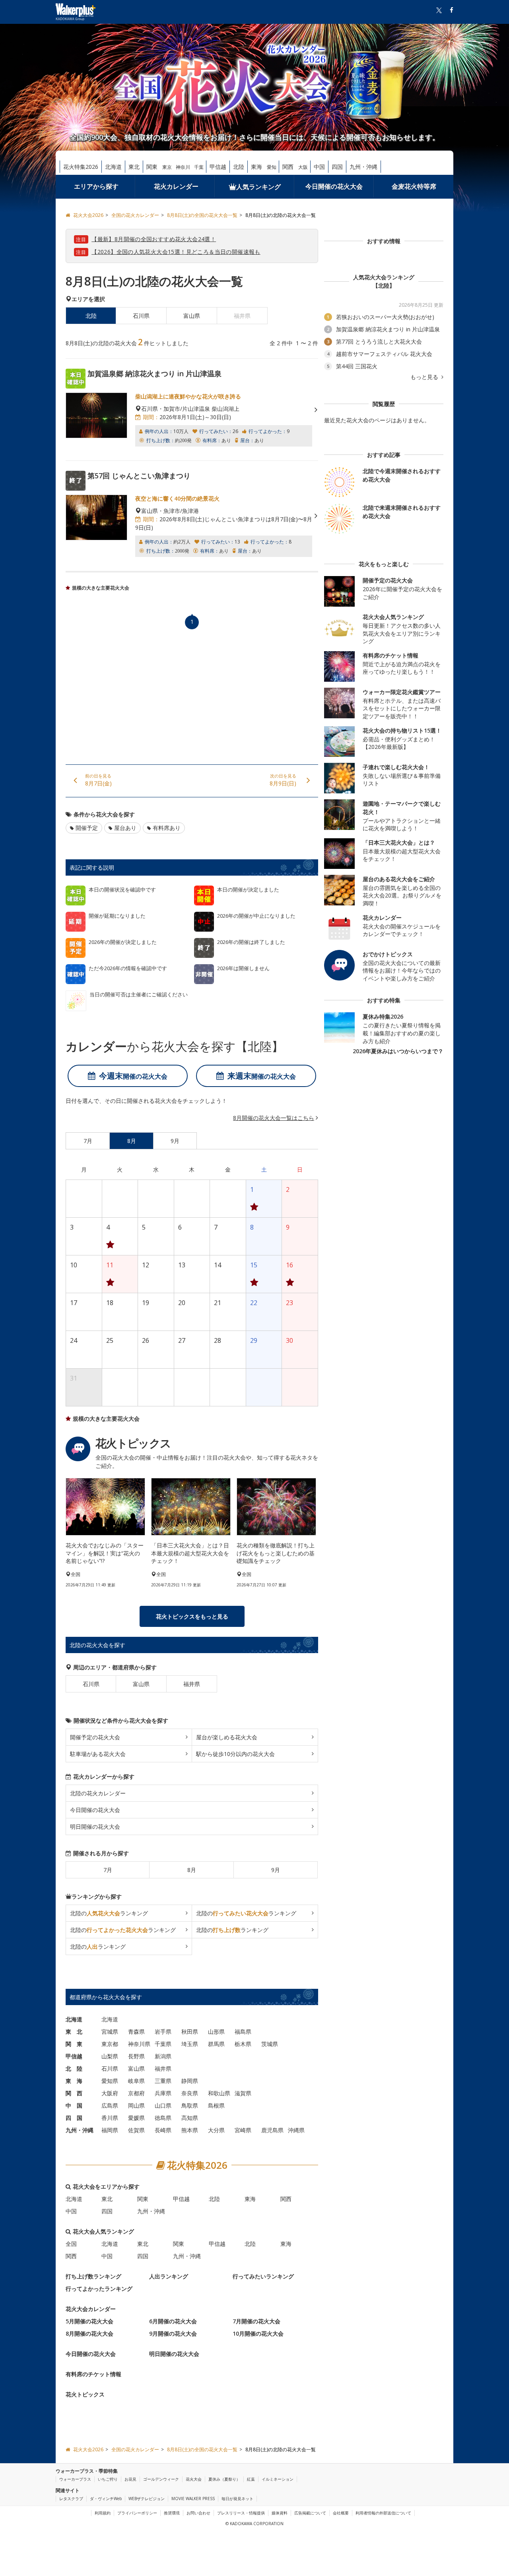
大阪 (303, 167)
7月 (108, 1870)
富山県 (192, 316)
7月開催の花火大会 (256, 2321)
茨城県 (270, 2044)
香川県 (110, 2118)
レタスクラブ (71, 2499)
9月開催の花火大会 (173, 2333)
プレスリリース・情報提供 (241, 2513)
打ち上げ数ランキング (93, 2276)
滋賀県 (243, 2093)
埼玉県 (190, 2044)
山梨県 (110, 2056)
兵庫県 (163, 2093)
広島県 (110, 2105)
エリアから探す (96, 186)
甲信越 (218, 167)
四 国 (74, 2118)
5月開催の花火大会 (89, 2321)
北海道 (113, 167)
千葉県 (163, 2044)
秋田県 (190, 2032)
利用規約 (103, 2513)
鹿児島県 (272, 2130)
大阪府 (110, 2093)
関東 (152, 167)
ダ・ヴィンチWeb (106, 2499)
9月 (276, 1870)
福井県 (192, 1684)
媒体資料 (280, 2513)
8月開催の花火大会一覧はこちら (274, 1118)
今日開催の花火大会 (334, 186)
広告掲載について (310, 2513)
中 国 (74, 2105)
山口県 (163, 2105)
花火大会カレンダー (91, 2309)
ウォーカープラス (75, 2479)
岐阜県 (136, 2081)
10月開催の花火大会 (258, 2333)
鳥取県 (190, 2105)
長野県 (136, 2056)
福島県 (243, 2032)
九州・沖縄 (363, 167)
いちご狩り (108, 2479)
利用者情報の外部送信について (383, 2513)
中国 (319, 167)
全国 (71, 2244)
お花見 (130, 2479)
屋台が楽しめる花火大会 (227, 1737)
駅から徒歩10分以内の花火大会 (235, 1754)
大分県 (216, 2130)
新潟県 (163, 2056)
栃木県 (243, 2044)
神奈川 (183, 167)
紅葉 (251, 2479)
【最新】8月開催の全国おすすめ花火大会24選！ (154, 239)
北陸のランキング (109, 1913)
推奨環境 (172, 2513)
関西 (288, 167)
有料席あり (167, 828)
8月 (192, 1870)
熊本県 (190, 2130)
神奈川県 (139, 2044)
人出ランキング (169, 2276)
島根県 (216, 2105)
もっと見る (425, 377)
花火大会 (194, 2479)
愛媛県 (136, 2118)
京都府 (136, 2093)
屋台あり (125, 828)
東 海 (74, 2081)
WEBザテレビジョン (147, 2499)
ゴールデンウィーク (161, 2479)
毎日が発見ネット (237, 2499)
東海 (256, 167)
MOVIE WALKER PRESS (193, 2499)
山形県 (216, 2032)
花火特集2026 (81, 167)
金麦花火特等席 (414, 186)
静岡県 (190, 2081)
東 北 (74, 2032)
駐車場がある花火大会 (98, 1754)
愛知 (272, 167)
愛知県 (110, 2081)
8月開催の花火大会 (89, 2333)
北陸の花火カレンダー (98, 1793)
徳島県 (163, 2118)
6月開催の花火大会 (173, 2321)
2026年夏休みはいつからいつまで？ (398, 1051)
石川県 (141, 316)
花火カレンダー (176, 186)
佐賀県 (136, 2130)
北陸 (239, 167)
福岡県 (110, 2130)
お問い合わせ (198, 2513)
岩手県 (163, 2032)
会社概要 (341, 2513)
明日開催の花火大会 (95, 1827)
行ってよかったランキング (99, 2289)
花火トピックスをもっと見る (192, 1616)
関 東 (74, 2044)
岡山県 (136, 2105)
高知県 (190, 2118)
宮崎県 (243, 2130)
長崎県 (163, 2130)
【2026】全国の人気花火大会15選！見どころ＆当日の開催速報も (176, 252)
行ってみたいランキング (263, 2276)
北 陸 (74, 2068)
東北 (134, 167)
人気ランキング (258, 187)
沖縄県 (296, 2130)
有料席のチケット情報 (93, 2374)
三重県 (163, 2081)
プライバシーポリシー (137, 2513)
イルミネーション (278, 2479)
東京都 (110, 2044)
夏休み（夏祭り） (224, 2479)
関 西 (74, 2093)
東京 (167, 167)
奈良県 (190, 2093)
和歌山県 (219, 2093)
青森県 (136, 2032)
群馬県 (216, 2044)
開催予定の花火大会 (95, 1737)
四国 (337, 167)
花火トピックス (85, 2394)
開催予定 (87, 828)
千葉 (199, 167)
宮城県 (110, 2032)
